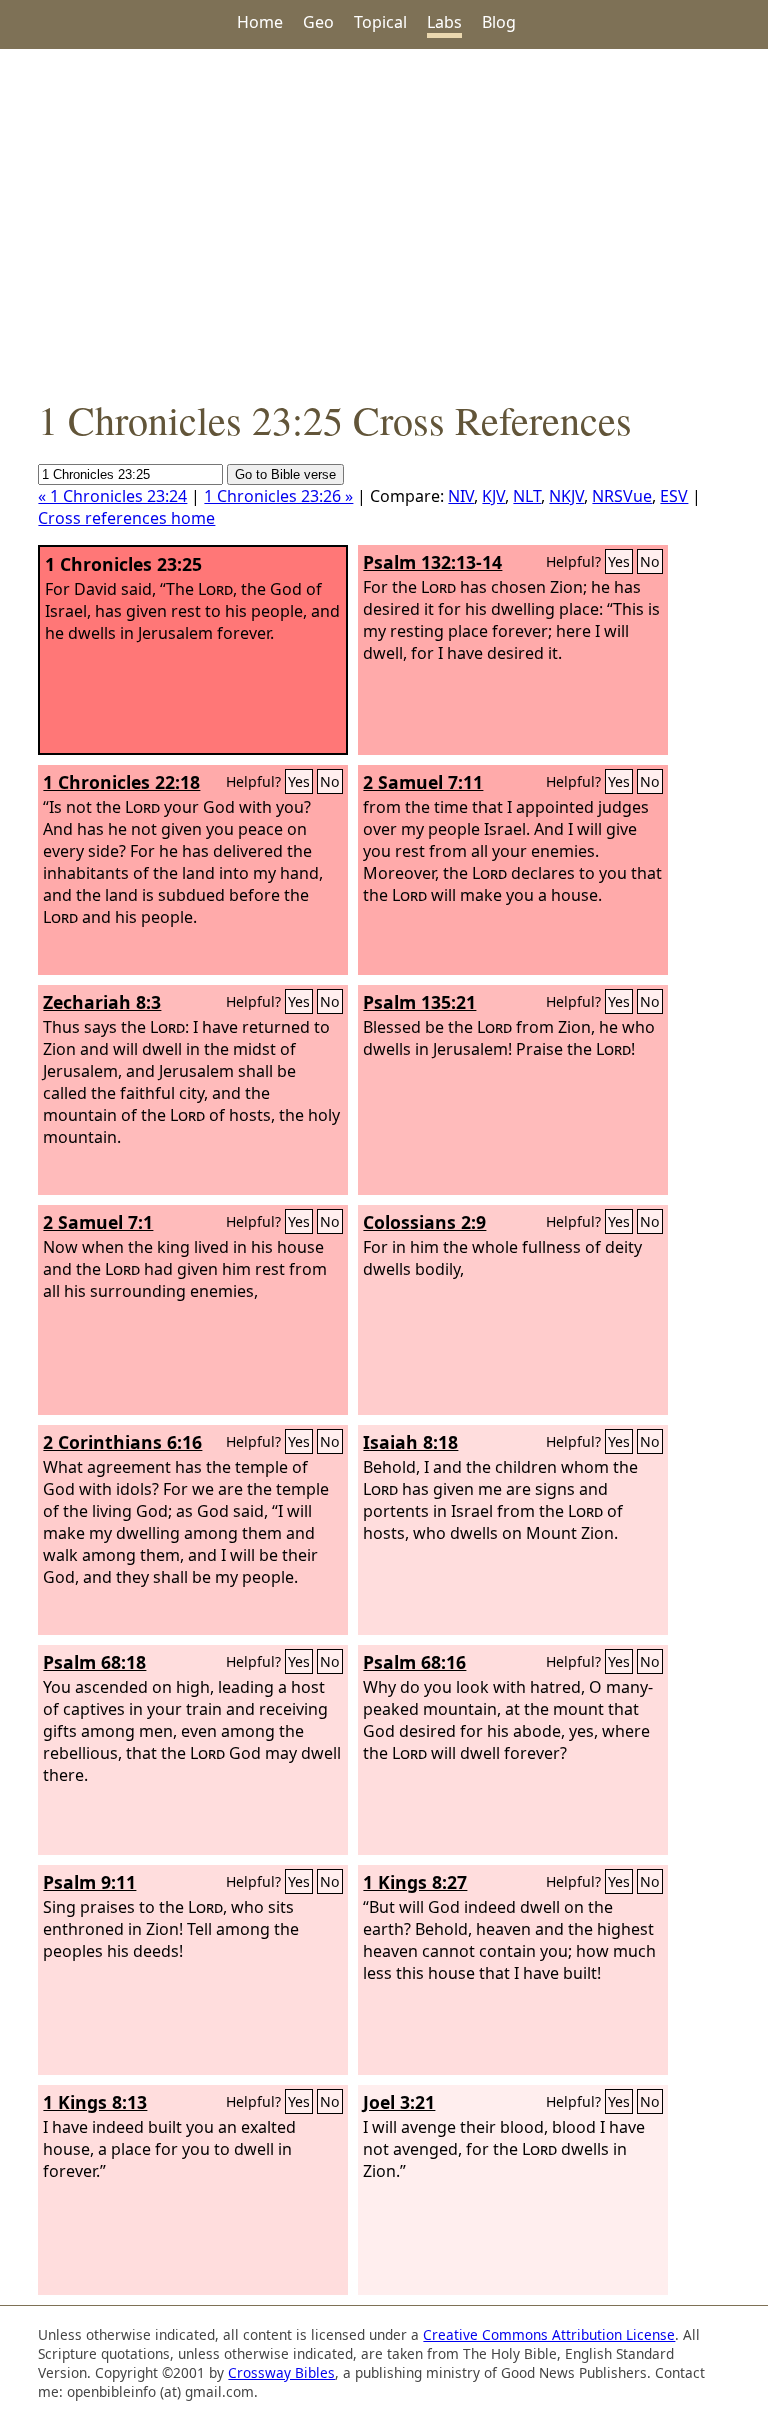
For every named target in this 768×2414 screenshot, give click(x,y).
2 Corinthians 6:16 (122, 1442)
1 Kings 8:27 (415, 1882)
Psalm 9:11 (89, 1882)
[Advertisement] (384, 221)
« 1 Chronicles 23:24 (112, 496)
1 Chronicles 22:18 (121, 782)
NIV (461, 496)
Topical (380, 22)
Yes (619, 561)
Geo (318, 22)
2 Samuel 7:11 (423, 782)
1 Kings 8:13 (95, 2102)
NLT (527, 496)
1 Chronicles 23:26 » (278, 496)
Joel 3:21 (399, 2102)
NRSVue (622, 496)
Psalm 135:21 (419, 1002)
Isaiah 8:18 (410, 1442)
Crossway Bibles (281, 2372)
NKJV (566, 496)
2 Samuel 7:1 (98, 1222)
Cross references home (126, 518)
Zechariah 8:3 (102, 1002)
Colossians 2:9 (424, 1222)
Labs (444, 22)
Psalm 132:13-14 (432, 562)
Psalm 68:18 (94, 1662)
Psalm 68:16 (414, 1662)
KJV (493, 496)
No (650, 561)
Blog (499, 22)
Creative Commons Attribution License (549, 2334)
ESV (674, 496)
